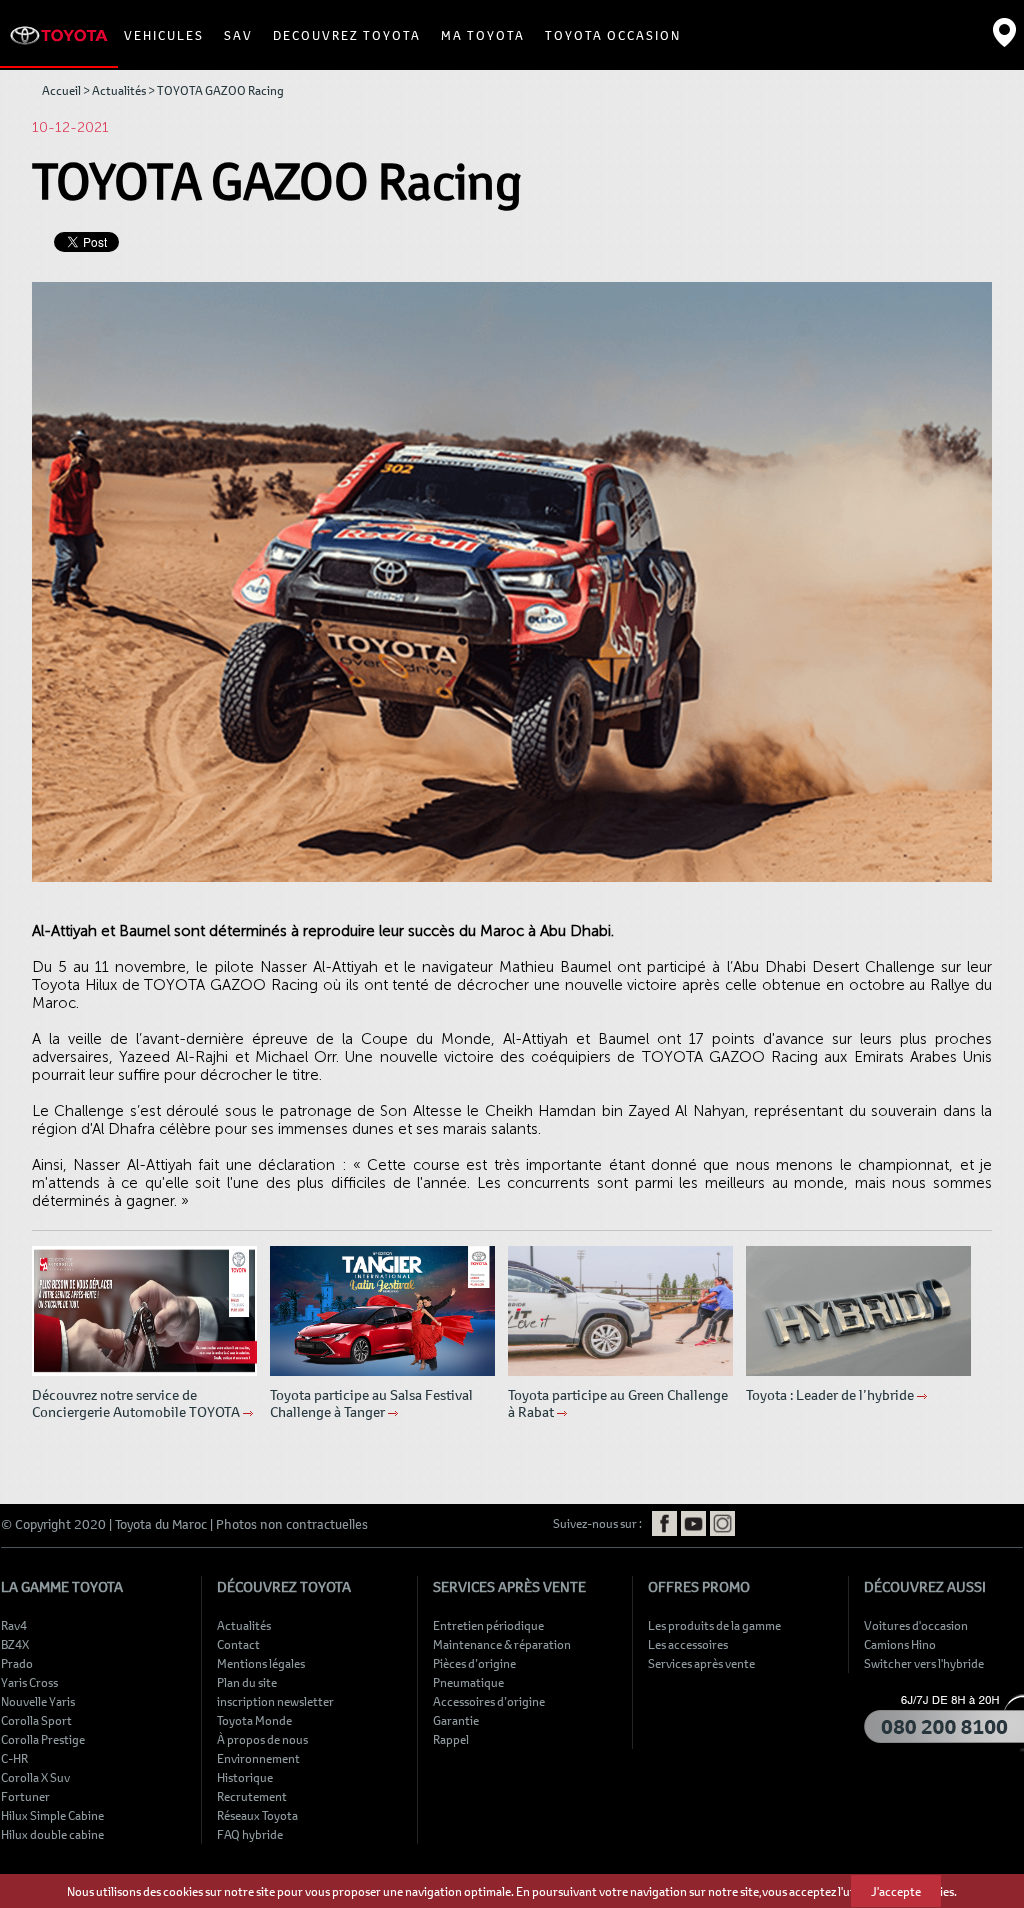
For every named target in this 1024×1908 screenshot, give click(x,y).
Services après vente (701, 1663)
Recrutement (252, 1796)
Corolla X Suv (35, 1777)
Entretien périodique (488, 1625)
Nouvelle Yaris (38, 1701)
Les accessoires (688, 1644)
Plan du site (247, 1682)
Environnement (258, 1758)
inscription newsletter (275, 1701)
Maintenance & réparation (502, 1644)
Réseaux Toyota (257, 1815)
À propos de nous (262, 1739)
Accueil (61, 90)
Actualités (119, 90)
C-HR (14, 1758)
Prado (17, 1663)
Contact (238, 1644)
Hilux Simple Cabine (52, 1815)
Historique (245, 1777)
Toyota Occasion (613, 35)
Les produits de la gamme (714, 1625)
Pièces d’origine (474, 1663)
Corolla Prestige (43, 1739)
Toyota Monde (254, 1720)
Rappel (451, 1739)
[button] (164, 35)
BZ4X (15, 1644)
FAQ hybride (250, 1834)
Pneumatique (468, 1682)
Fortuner (25, 1796)
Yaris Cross (29, 1682)
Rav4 (14, 1625)
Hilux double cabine (52, 1834)
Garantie (456, 1720)
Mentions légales (261, 1663)
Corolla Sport (36, 1720)
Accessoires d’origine (489, 1701)
